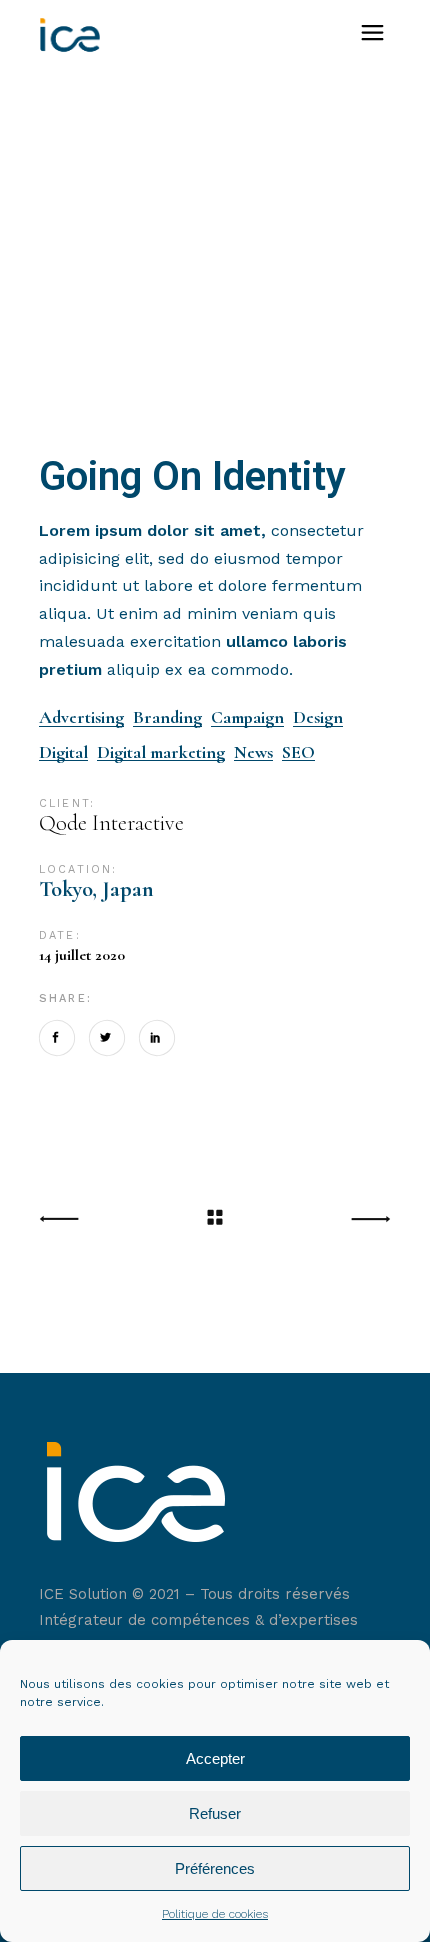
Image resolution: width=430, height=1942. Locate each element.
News (253, 752)
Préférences (215, 1868)
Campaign (247, 717)
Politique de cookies (215, 1914)
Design (318, 717)
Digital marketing (161, 752)
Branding (167, 717)
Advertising (81, 717)
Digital (63, 752)
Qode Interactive (111, 823)
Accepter (215, 1758)
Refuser (215, 1813)
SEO (298, 752)
